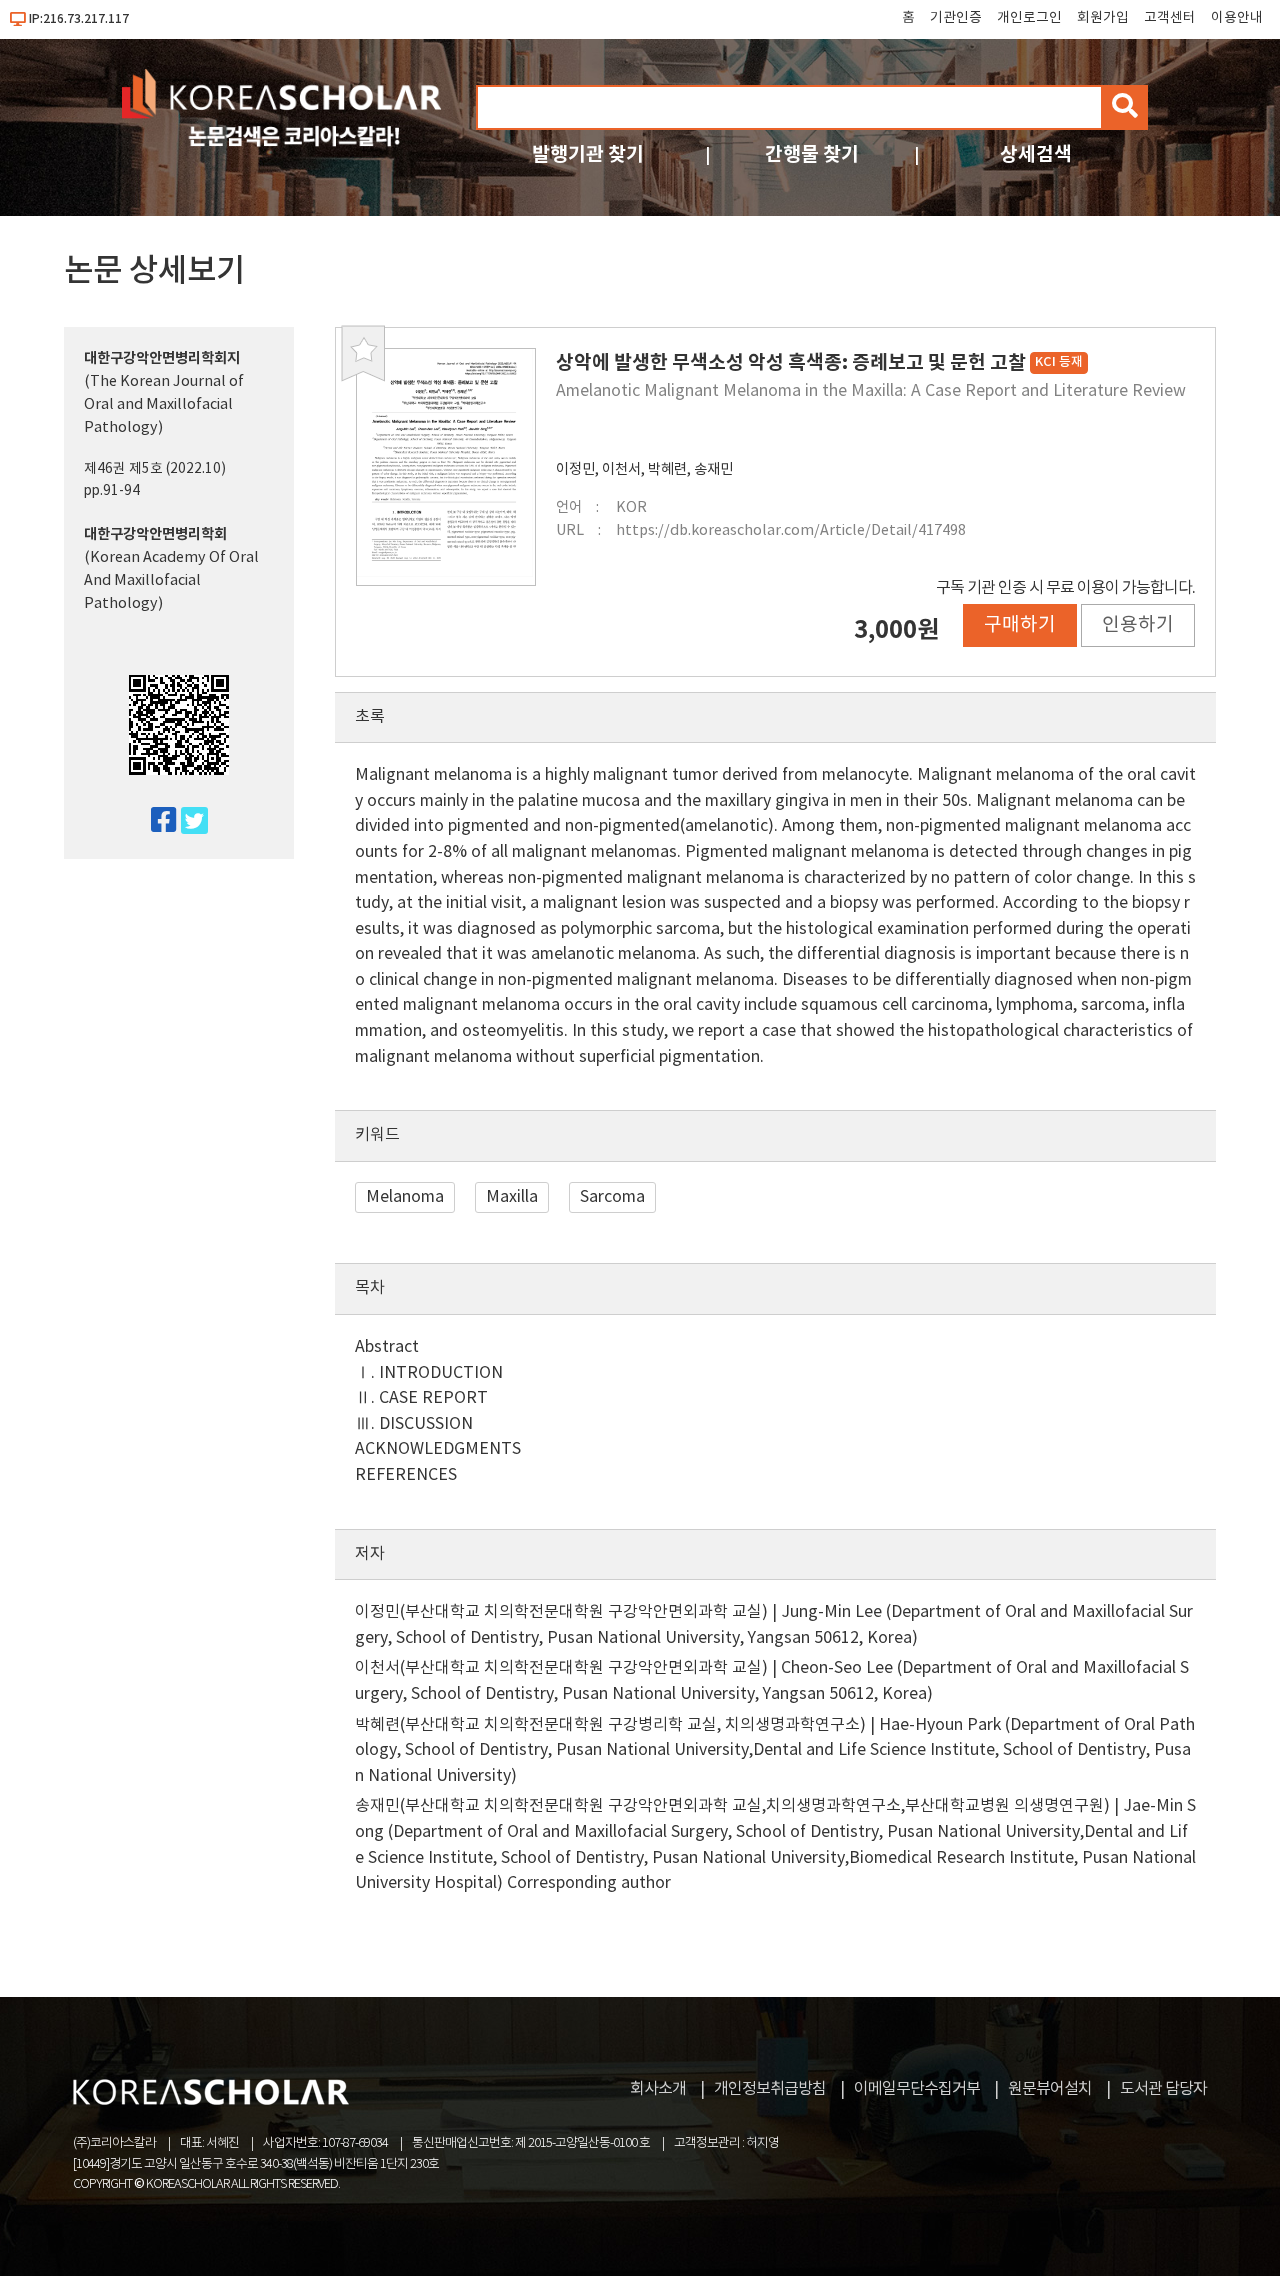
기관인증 (956, 18)
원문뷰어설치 (1050, 2089)
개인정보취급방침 (770, 2089)
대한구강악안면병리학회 (155, 534)
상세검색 (1036, 154)
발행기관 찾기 (588, 154)
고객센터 (1170, 18)
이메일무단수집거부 (917, 2089)
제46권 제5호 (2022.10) (155, 469)
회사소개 (658, 2089)
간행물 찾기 (812, 154)
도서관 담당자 (1163, 2089)
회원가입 (1103, 18)
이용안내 (1237, 18)
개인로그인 (1029, 18)
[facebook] (155, 821)
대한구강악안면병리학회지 (162, 358)
